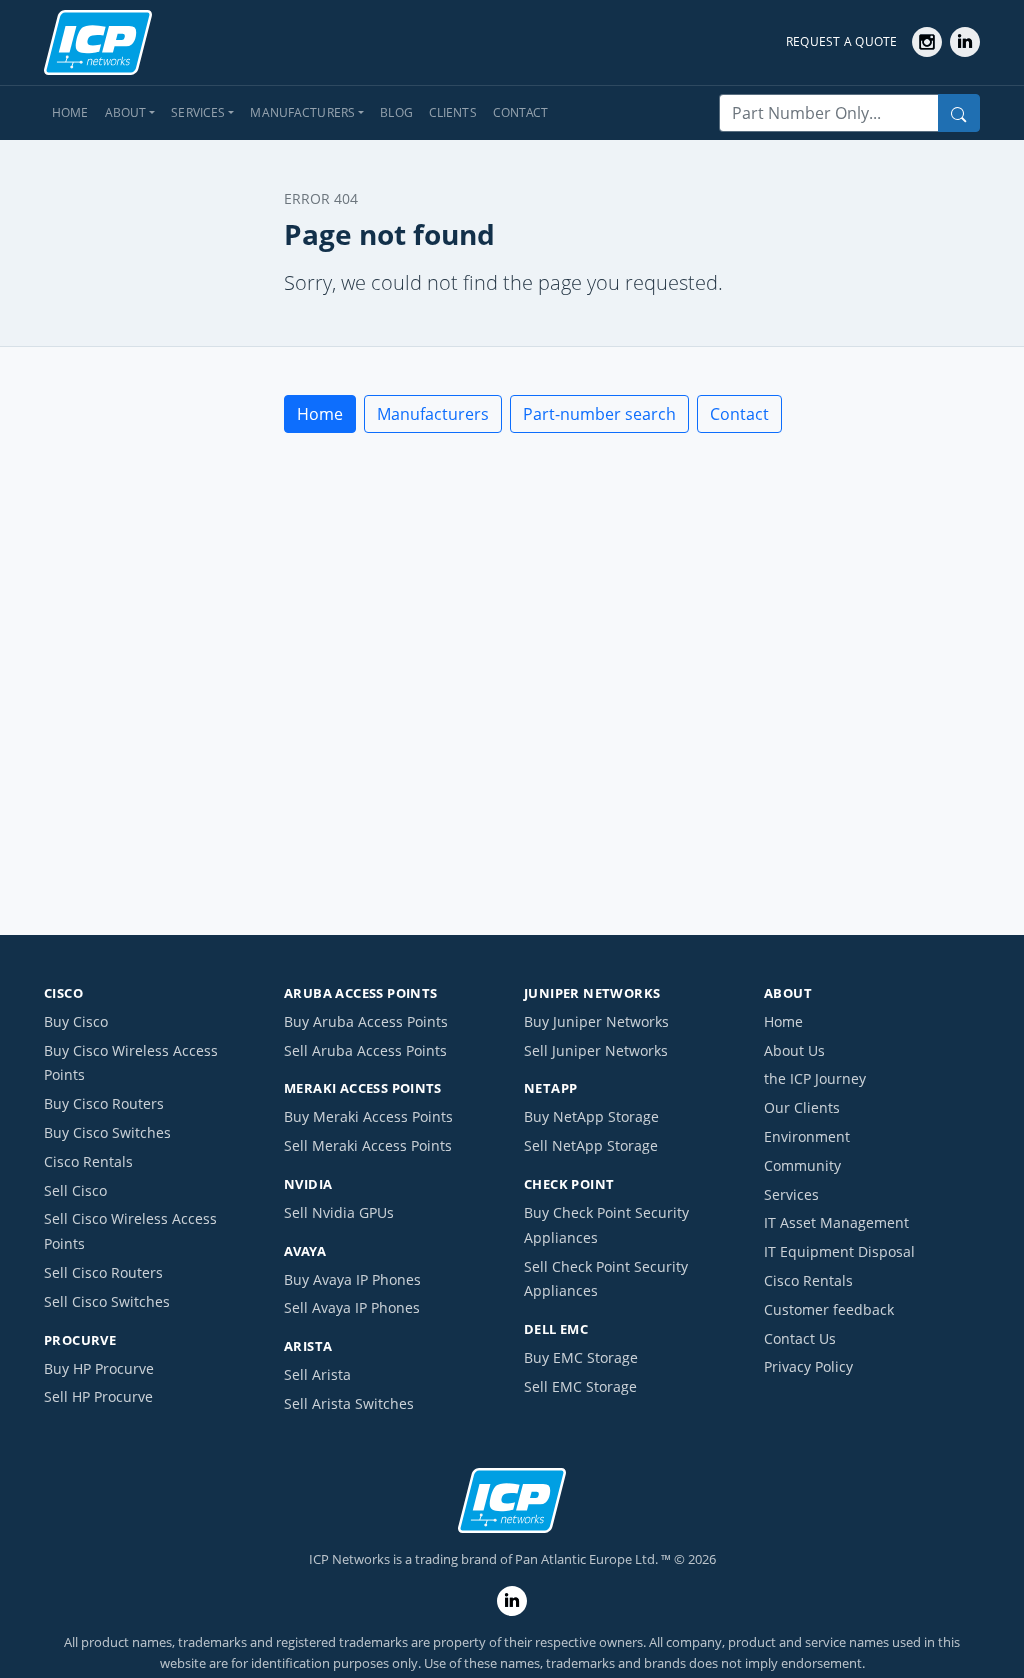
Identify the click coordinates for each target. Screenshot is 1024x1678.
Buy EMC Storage (581, 1357)
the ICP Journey (815, 1078)
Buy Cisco (76, 1021)
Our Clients (802, 1107)
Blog (396, 112)
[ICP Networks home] (98, 43)
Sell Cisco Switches (107, 1301)
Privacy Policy (808, 1366)
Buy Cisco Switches (107, 1132)
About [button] (126, 112)
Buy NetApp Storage (591, 1116)
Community (802, 1165)
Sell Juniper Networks (596, 1050)
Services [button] (198, 112)
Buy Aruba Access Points (366, 1021)
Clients (453, 112)
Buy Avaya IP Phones (352, 1279)
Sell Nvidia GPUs (339, 1212)
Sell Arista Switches (349, 1403)
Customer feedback (829, 1309)
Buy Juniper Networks (596, 1021)
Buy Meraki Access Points (368, 1116)
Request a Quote (842, 41)
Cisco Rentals (88, 1161)
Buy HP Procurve (99, 1368)
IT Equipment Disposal (839, 1251)
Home (70, 112)
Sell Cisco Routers (103, 1272)
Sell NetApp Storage (591, 1145)
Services (791, 1194)
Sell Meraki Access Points (368, 1145)
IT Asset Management (836, 1222)
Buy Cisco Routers (104, 1103)
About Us (794, 1050)
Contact (521, 112)
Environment (807, 1136)
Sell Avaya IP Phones (352, 1307)
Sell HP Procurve (98, 1396)
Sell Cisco (75, 1190)
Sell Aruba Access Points (365, 1050)
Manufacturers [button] (302, 112)
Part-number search (599, 414)
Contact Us (800, 1338)
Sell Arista (317, 1374)
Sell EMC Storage (580, 1386)
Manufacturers (433, 414)
